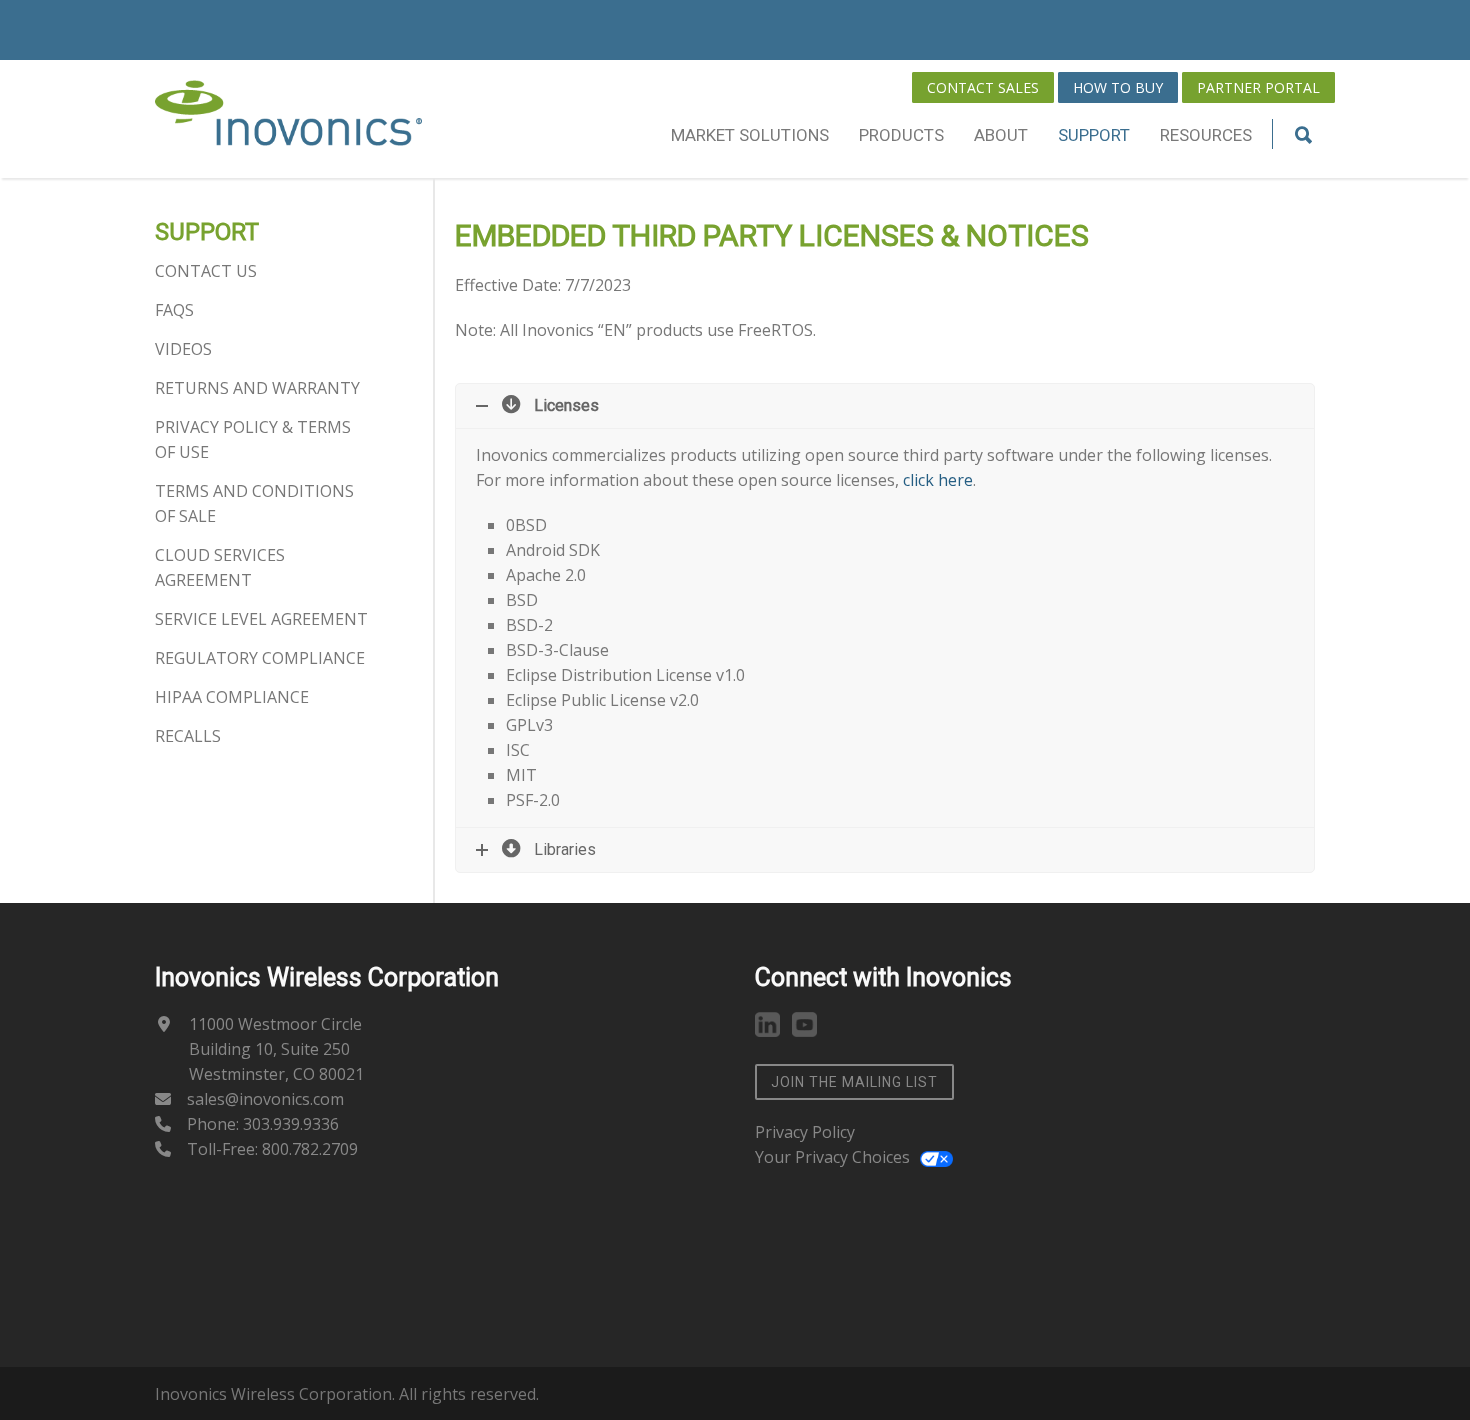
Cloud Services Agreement (220, 567)
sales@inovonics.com (265, 1099)
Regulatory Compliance (260, 658)
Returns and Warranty (257, 388)
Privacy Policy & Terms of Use (253, 439)
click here (938, 480)
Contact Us (206, 271)
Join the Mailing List (854, 1082)
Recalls (188, 736)
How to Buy (1118, 87)
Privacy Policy (805, 1132)
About (1001, 135)
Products (901, 135)
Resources (1206, 135)
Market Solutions (750, 135)
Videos (183, 349)
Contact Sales (983, 87)
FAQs (174, 310)
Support (1094, 135)
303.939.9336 (291, 1124)
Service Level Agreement (261, 619)
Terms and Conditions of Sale (254, 503)
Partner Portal (1258, 87)
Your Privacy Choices (832, 1157)
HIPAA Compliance (232, 697)
